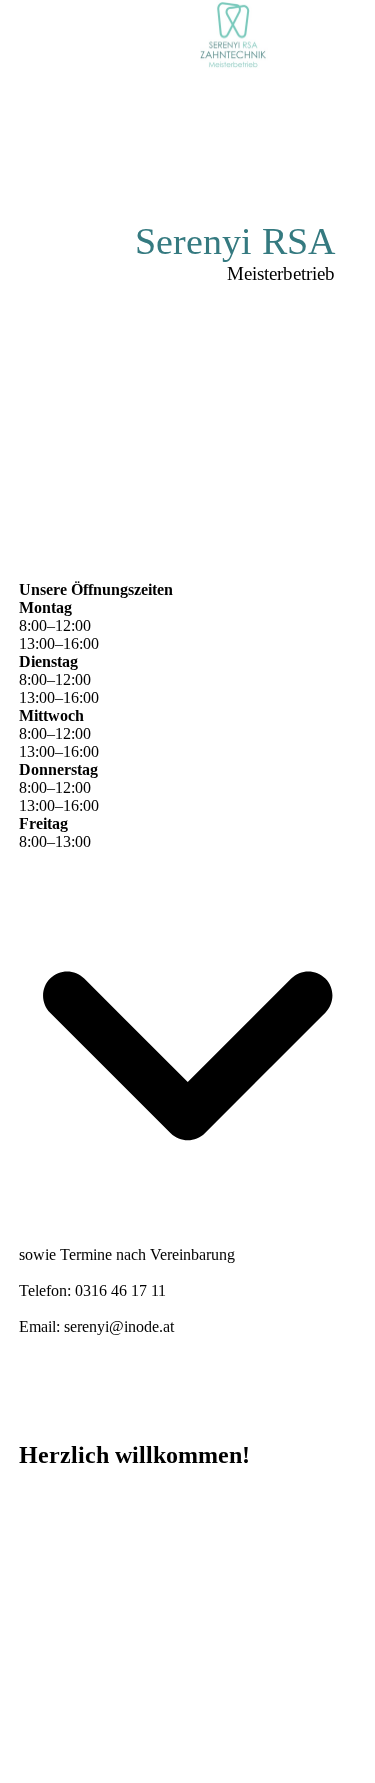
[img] (235, 35)
